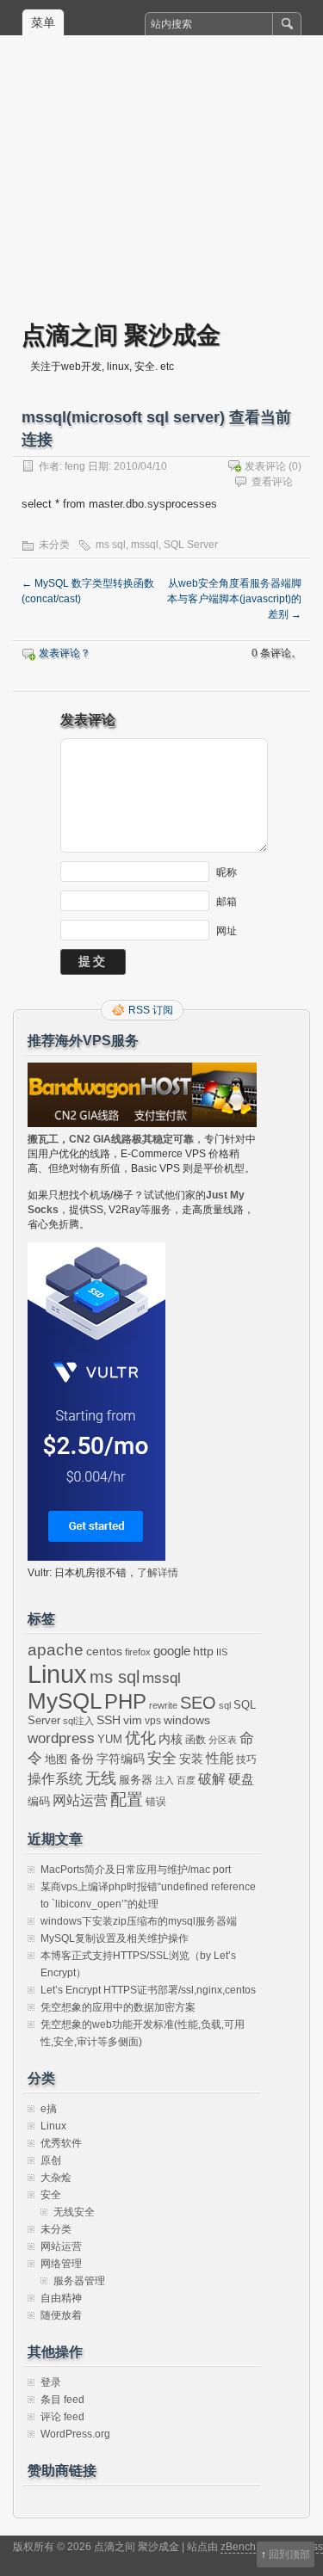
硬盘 (241, 1779)
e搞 (49, 2109)
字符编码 (121, 1759)
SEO (198, 1703)
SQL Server (191, 545)
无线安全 (74, 2212)
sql (225, 1705)
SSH (109, 1720)
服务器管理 (79, 2281)
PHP (125, 1702)
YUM (110, 1739)
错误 (156, 1802)
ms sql (111, 545)
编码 (39, 1801)
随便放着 (61, 2315)
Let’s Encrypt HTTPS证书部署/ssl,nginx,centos (148, 1990)
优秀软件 (61, 2143)
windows (187, 1720)
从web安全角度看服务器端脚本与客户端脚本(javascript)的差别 (234, 599)
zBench (238, 2547)
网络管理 (61, 2264)
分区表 (223, 1740)
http (203, 1651)
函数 (196, 1740)
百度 (186, 1780)
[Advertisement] (161, 190)
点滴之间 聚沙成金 (121, 334)
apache (56, 1650)
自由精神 (61, 2298)
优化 (140, 1738)
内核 (171, 1739)
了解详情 (158, 1573)
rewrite (163, 1705)
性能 (220, 1758)
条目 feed (62, 2400)
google (172, 1651)
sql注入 (78, 1721)
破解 (212, 1779)
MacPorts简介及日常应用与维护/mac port (136, 1870)
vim (133, 1720)
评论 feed (62, 2417)
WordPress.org (75, 2434)
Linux (57, 1674)
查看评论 (272, 482)
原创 (51, 2160)
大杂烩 (56, 2178)
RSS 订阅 (151, 1010)
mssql (145, 545)
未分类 (54, 545)
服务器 (136, 1780)
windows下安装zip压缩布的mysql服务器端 (139, 1921)
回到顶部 (289, 2554)
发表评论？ (65, 653)
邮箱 (227, 902)
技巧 (246, 1759)
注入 (165, 1780)
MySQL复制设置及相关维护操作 (115, 1938)
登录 (51, 2382)
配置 (127, 1800)
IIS (222, 1652)
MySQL (65, 1701)
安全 (162, 1758)
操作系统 (55, 1779)
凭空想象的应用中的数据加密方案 (118, 2007)
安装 (191, 1759)
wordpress (61, 1738)
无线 (101, 1778)
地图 (56, 1759)
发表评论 (265, 466)
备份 (82, 1759)
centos (104, 1651)
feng (75, 466)
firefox (138, 1652)
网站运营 (80, 1800)
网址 (227, 931)
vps (153, 1721)
